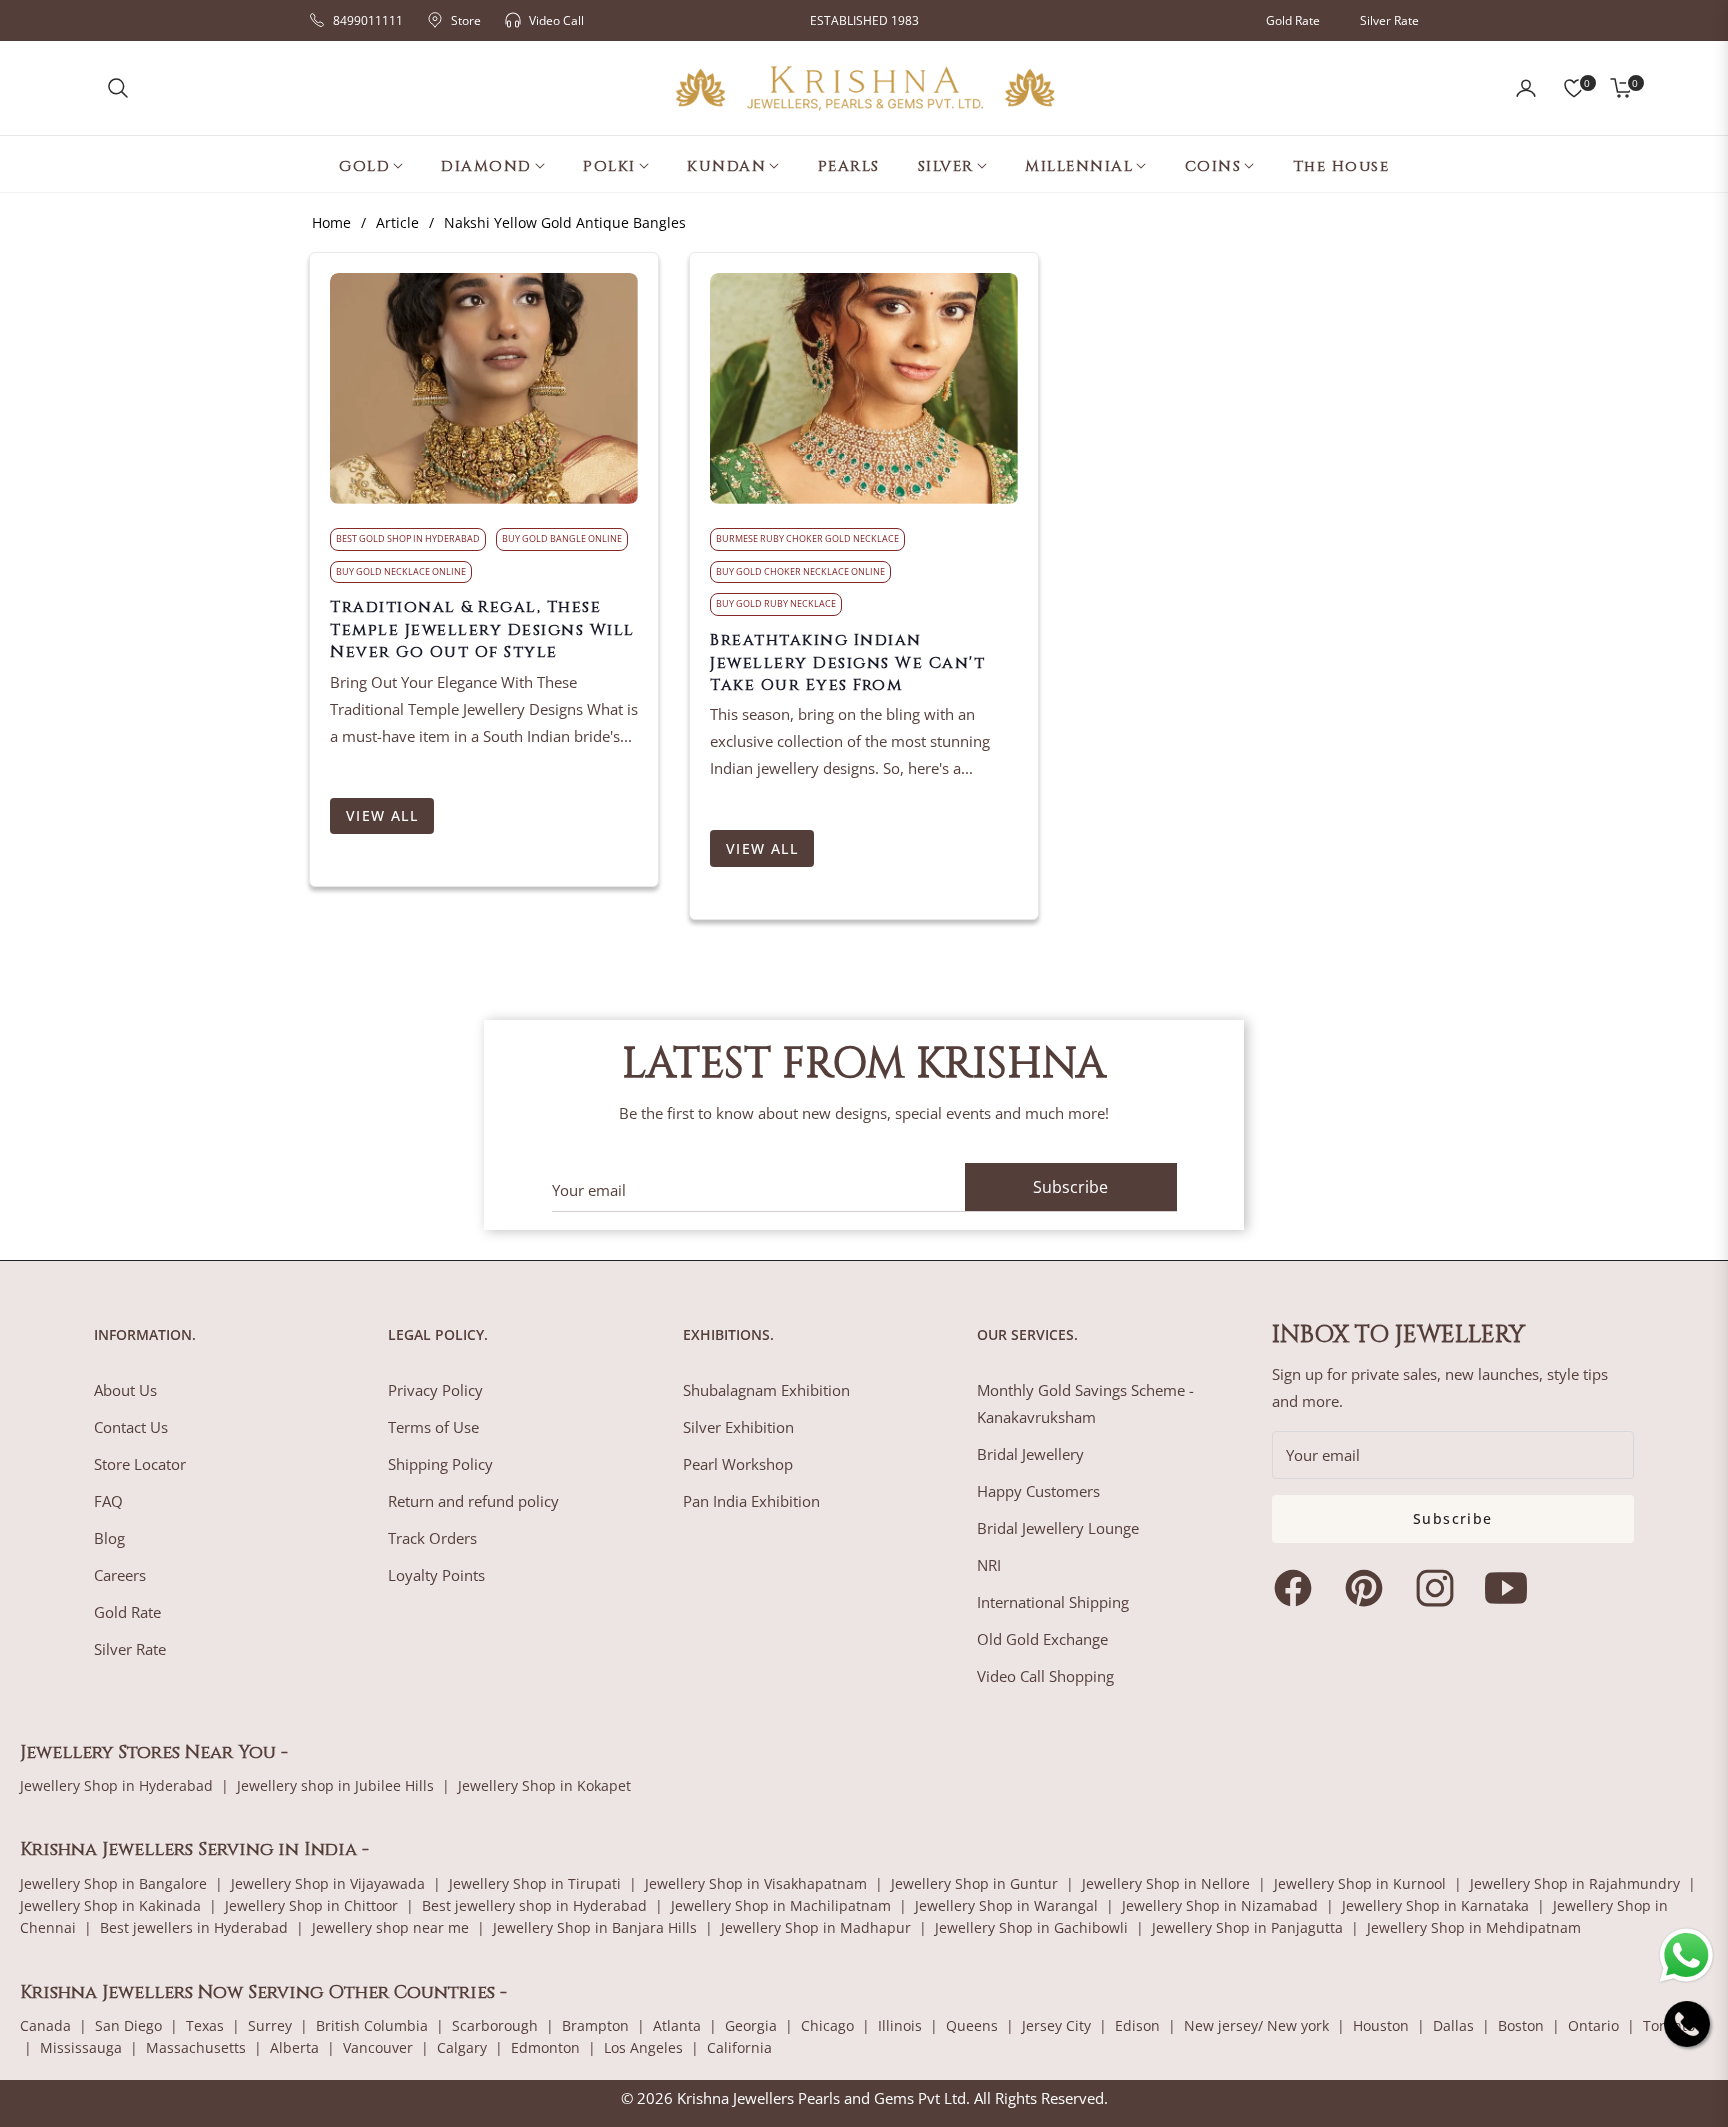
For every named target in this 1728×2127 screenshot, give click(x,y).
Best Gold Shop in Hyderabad (408, 538)
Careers (120, 1575)
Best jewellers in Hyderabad (194, 1927)
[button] (118, 88)
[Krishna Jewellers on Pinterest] (1369, 1588)
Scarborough (495, 2025)
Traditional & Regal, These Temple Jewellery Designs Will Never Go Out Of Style (482, 629)
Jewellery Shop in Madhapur (816, 1927)
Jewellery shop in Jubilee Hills (335, 1785)
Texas (205, 2025)
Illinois (900, 2025)
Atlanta (677, 2025)
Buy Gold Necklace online (401, 571)
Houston (1381, 2025)
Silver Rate (1389, 20)
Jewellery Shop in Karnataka (1435, 1905)
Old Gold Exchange (1042, 1639)
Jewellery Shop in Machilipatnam (781, 1905)
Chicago (827, 2025)
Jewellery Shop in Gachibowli (1031, 1927)
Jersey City (1056, 2025)
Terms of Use (433, 1427)
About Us (125, 1390)
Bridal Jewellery (1030, 1454)
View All (382, 815)
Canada (45, 2025)
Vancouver (378, 2047)
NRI (989, 1565)
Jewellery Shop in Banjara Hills (595, 1927)
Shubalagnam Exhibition (766, 1390)
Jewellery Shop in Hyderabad (116, 1785)
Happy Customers (1038, 1491)
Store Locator (140, 1464)
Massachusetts (196, 2047)
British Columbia (372, 2025)
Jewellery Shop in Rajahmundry (1575, 1883)
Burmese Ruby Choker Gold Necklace (807, 538)
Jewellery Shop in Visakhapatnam (756, 1883)
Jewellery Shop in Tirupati (535, 1883)
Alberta (294, 2047)
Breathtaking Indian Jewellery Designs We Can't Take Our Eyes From (847, 662)
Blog (109, 1538)
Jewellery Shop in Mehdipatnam (1474, 1927)
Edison (1137, 2025)
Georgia (751, 2025)
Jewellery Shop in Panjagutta (1247, 1927)
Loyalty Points (436, 1575)
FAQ (108, 1501)
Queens (972, 2025)
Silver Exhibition (738, 1427)
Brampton (595, 2025)
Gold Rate (1293, 20)
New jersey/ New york (1256, 2025)
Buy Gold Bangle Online (562, 538)
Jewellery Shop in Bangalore (113, 1883)
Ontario (1593, 2025)
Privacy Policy (435, 1390)
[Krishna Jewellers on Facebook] (1298, 1588)
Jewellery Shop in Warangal (1006, 1905)
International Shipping (1053, 1602)
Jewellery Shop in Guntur (974, 1883)
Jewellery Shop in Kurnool (1360, 1883)
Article (397, 222)
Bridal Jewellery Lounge (1058, 1528)
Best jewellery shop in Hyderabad (534, 1905)
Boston (1521, 2025)
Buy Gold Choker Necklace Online (800, 571)
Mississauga (81, 2047)
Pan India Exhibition (751, 1501)
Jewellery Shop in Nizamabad (1220, 1905)
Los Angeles (643, 2047)
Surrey (270, 2025)
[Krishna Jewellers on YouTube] (1511, 1588)
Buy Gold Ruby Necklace (776, 603)
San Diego (128, 2025)
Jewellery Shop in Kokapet (544, 1785)
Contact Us (131, 1427)
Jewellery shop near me (390, 1927)
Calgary (462, 2047)
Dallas (1453, 2025)
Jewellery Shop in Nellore (1166, 1883)
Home (331, 222)
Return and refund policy (473, 1501)
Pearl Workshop (738, 1464)
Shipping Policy (440, 1464)
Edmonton (545, 2047)
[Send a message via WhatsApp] (1686, 1955)
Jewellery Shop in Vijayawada (328, 1883)
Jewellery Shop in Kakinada (110, 1905)
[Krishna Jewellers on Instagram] (1440, 1588)
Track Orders (432, 1538)
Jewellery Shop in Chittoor (311, 1905)
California (739, 2047)
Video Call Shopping (1045, 1676)
